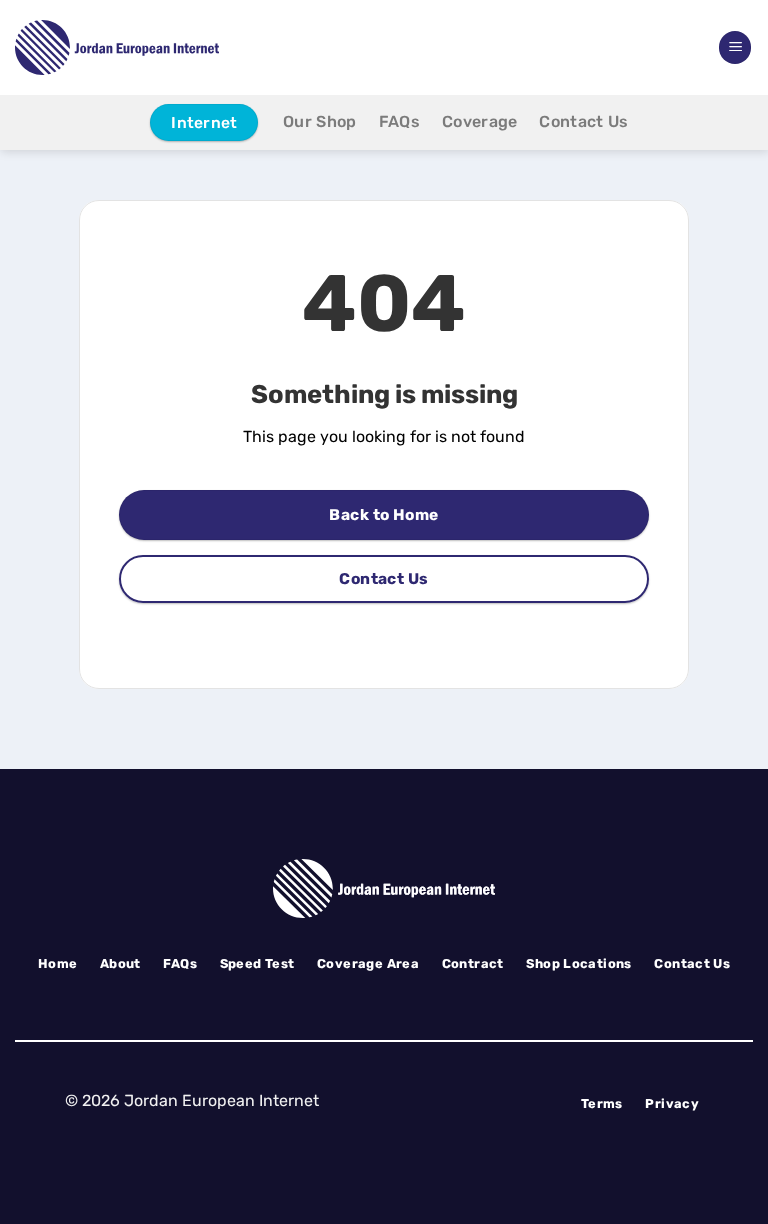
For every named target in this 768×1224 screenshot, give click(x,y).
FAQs (399, 121)
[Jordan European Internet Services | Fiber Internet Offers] (130, 47)
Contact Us (583, 121)
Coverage (480, 121)
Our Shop (320, 121)
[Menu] (735, 47)
